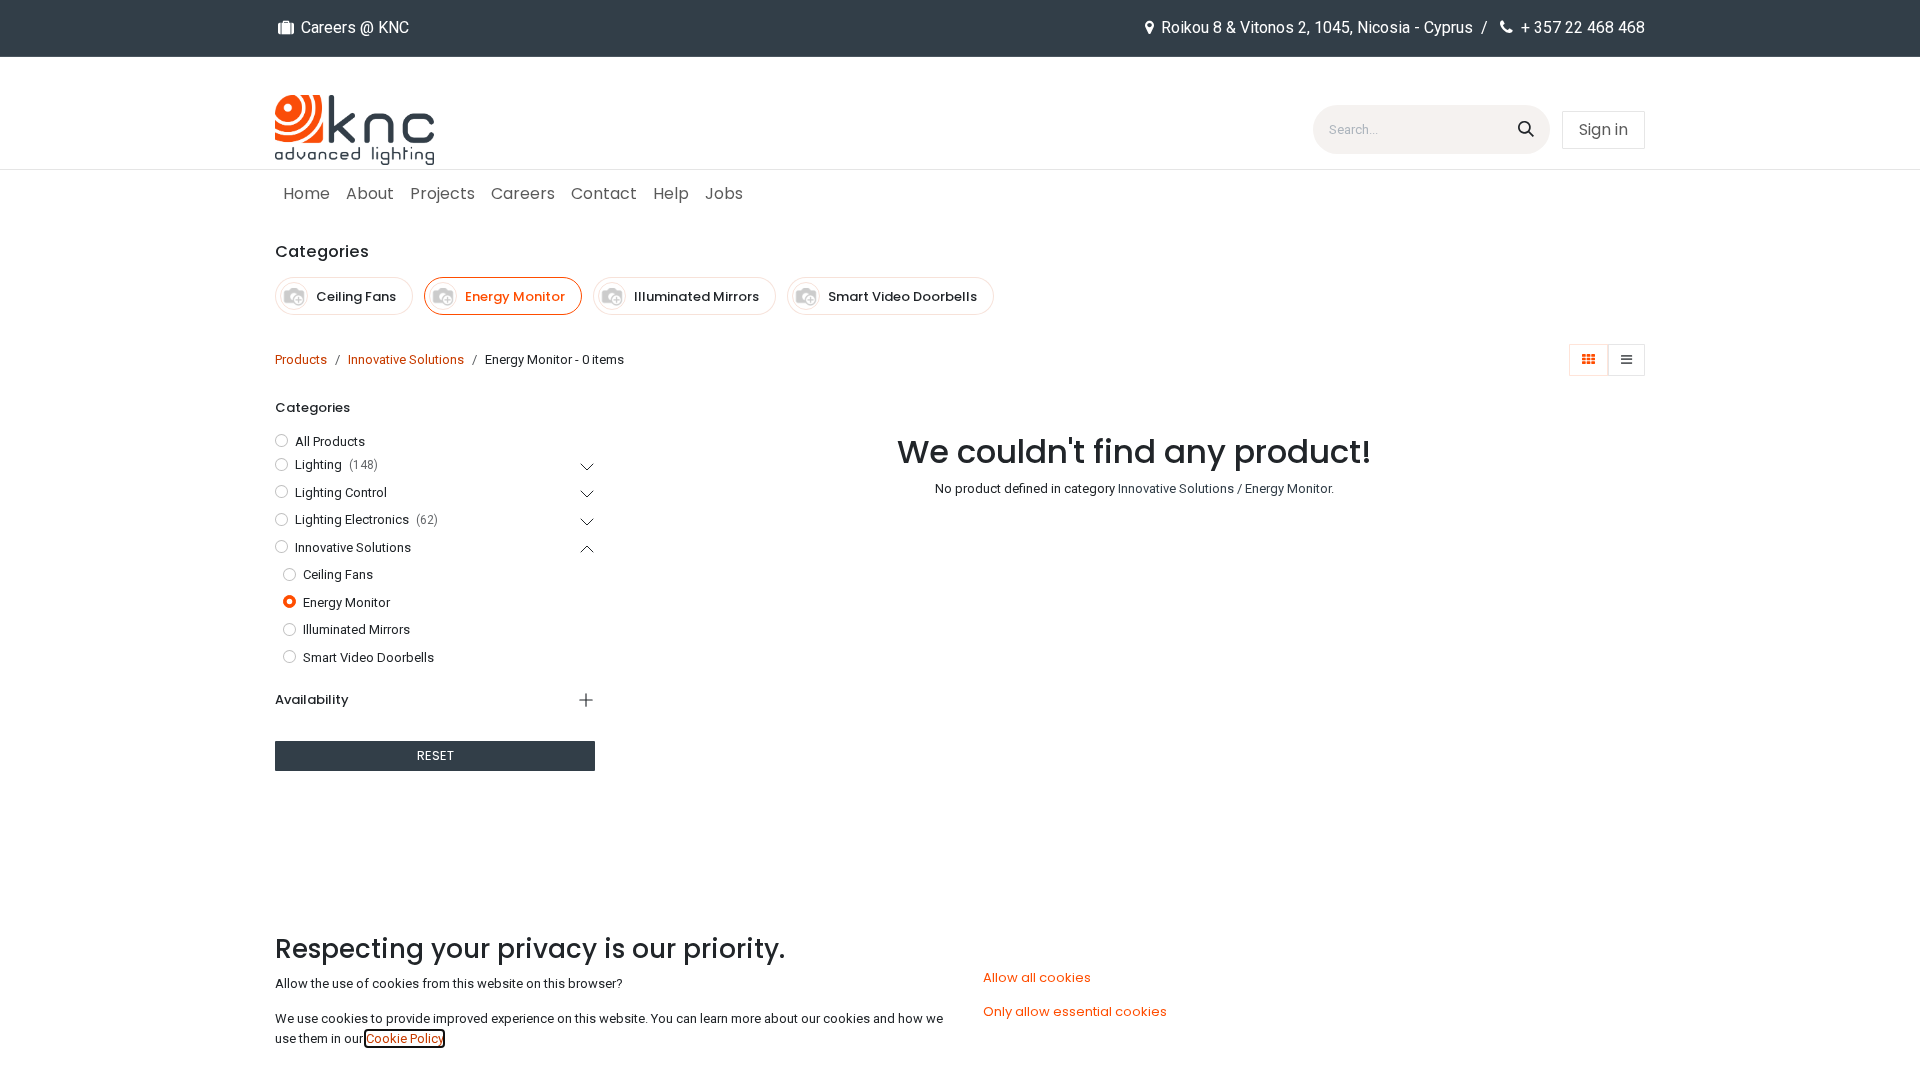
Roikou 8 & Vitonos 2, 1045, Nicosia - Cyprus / (1326, 27)
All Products (330, 441)
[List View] (1626, 360)
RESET (435, 755)
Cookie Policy (404, 1038)
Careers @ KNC (355, 27)
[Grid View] (1588, 360)
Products (301, 359)
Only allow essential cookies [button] (1075, 1011)
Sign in (1603, 129)
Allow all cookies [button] (1037, 977)
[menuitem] (306, 194)
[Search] (1526, 129)
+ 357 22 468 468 (1583, 27)
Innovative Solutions (406, 359)
